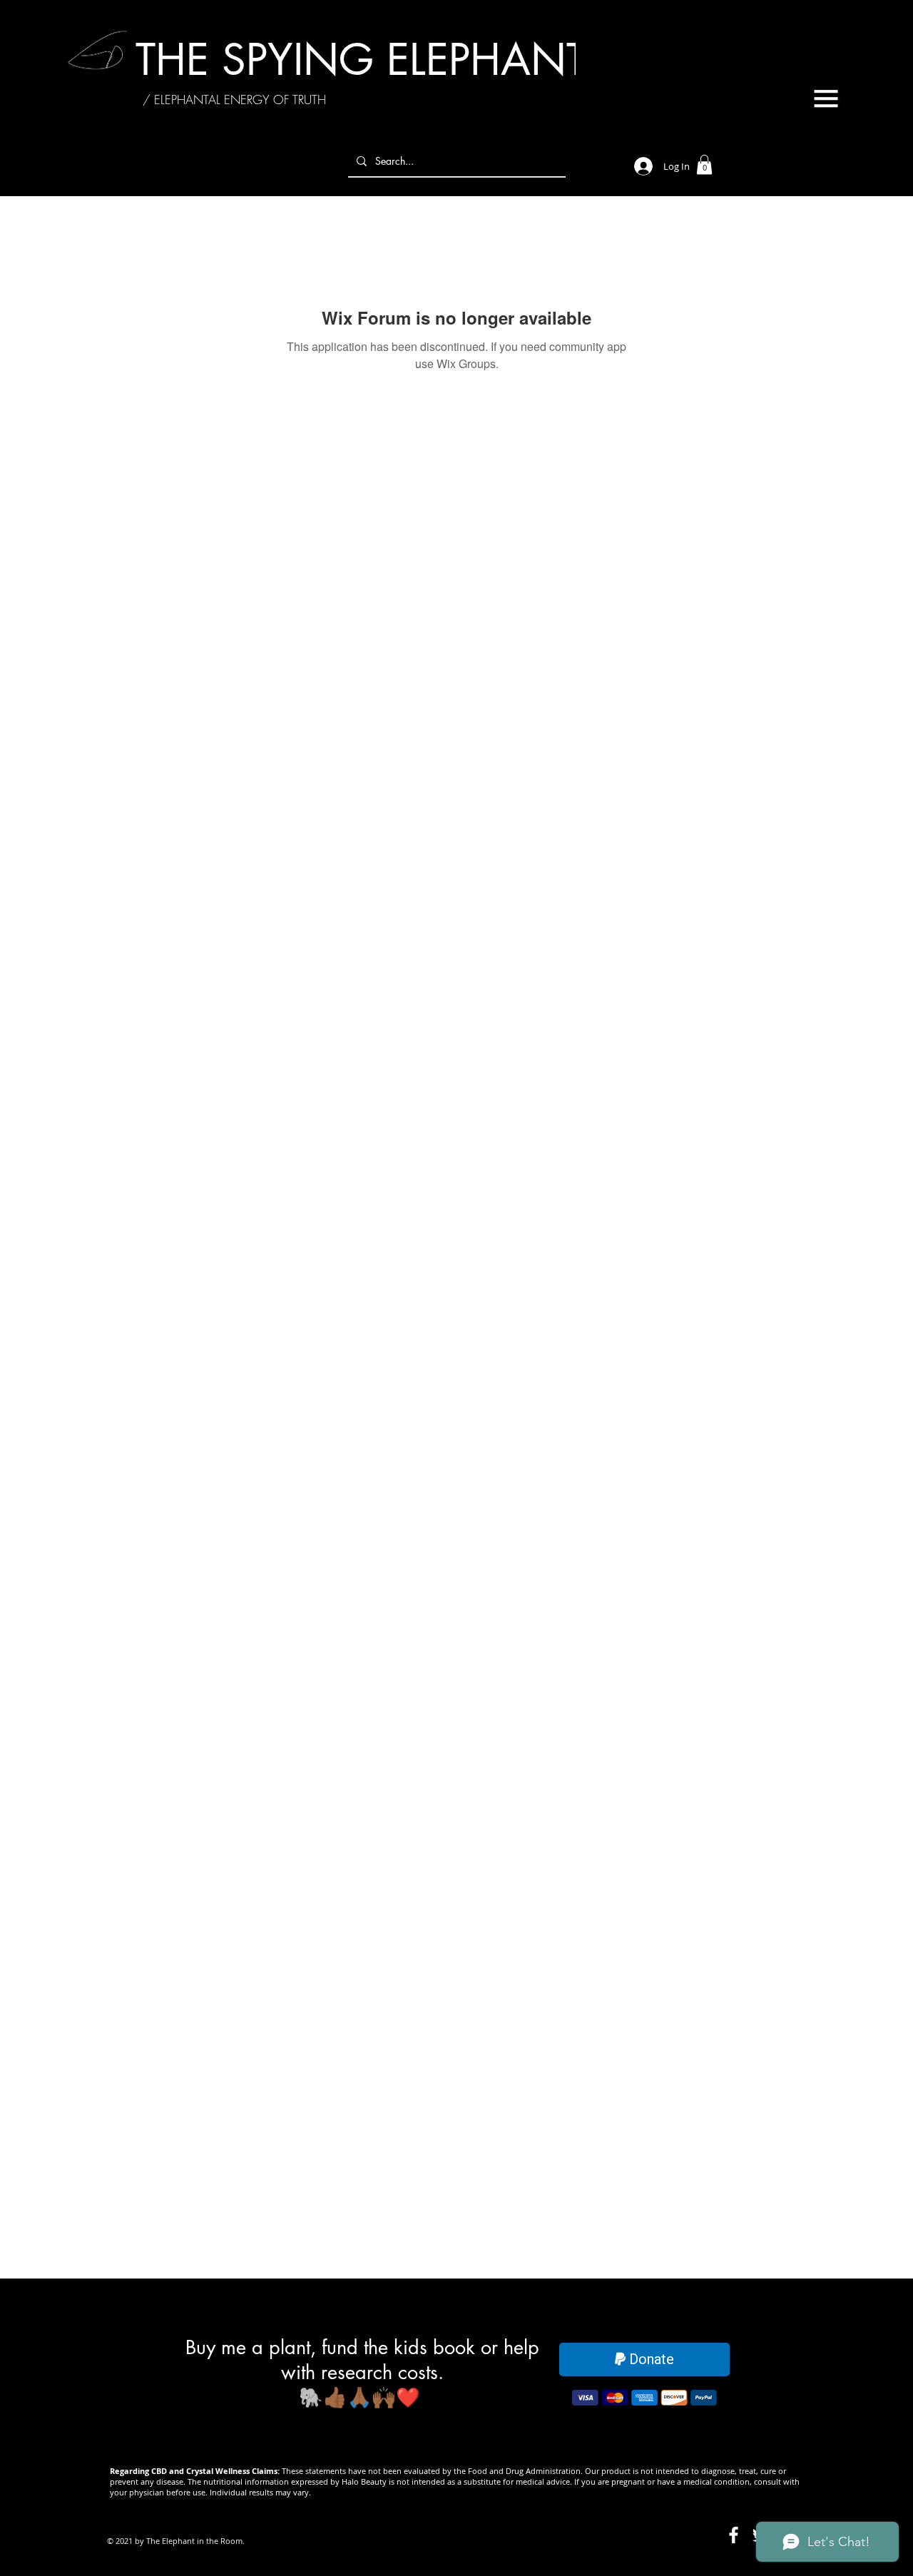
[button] (826, 98)
